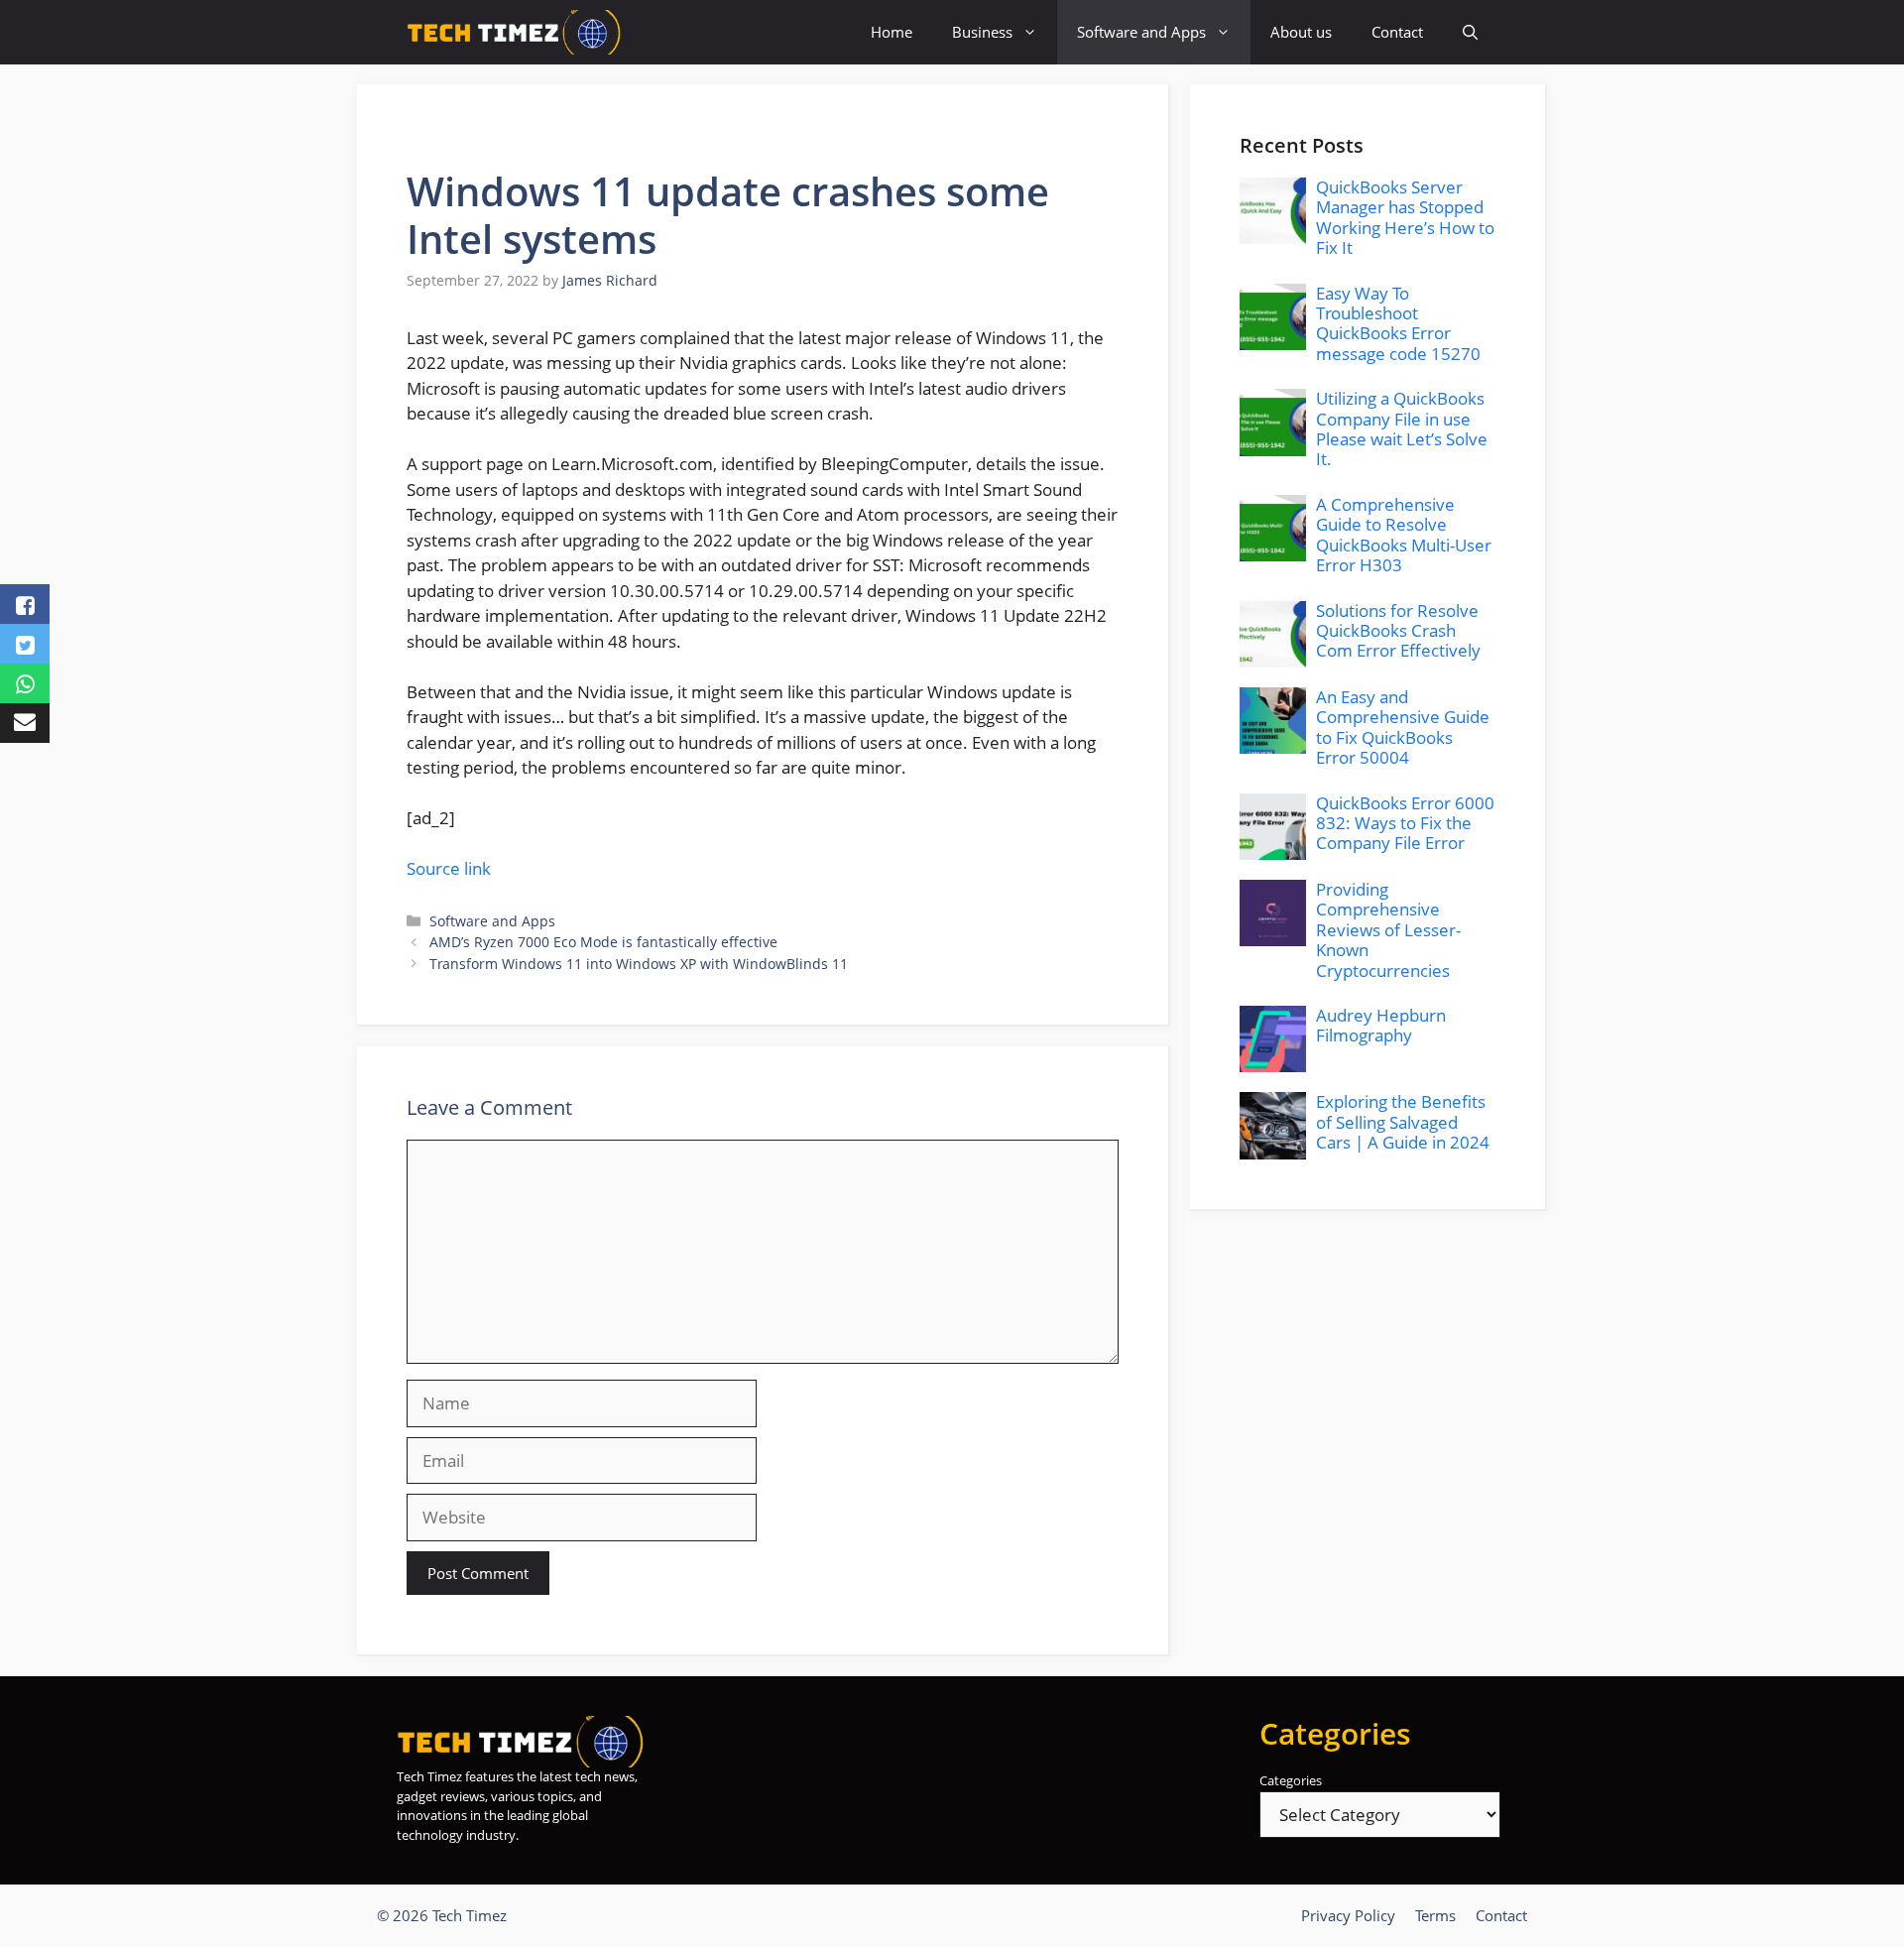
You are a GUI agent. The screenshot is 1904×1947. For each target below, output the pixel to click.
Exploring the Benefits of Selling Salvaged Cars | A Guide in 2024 (1403, 1122)
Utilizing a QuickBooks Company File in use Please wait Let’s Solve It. (1402, 428)
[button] (1470, 32)
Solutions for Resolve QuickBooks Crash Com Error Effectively (1398, 631)
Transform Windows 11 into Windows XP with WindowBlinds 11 (639, 964)
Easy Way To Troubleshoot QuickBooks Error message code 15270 (1398, 323)
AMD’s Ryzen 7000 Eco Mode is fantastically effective (603, 942)
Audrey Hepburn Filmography (1381, 1025)
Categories (1291, 1780)
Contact (1397, 32)
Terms (1435, 1915)
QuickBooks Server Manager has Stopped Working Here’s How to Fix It (1405, 217)
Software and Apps (1141, 32)
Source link (449, 868)
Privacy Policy (1348, 1915)
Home (892, 32)
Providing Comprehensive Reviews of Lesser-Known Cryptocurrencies (1388, 930)
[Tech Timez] (514, 32)
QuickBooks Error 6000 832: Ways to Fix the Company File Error (1405, 823)
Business (982, 32)
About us (1301, 32)
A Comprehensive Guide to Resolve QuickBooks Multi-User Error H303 (1404, 535)
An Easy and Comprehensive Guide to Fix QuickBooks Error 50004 (1403, 727)
